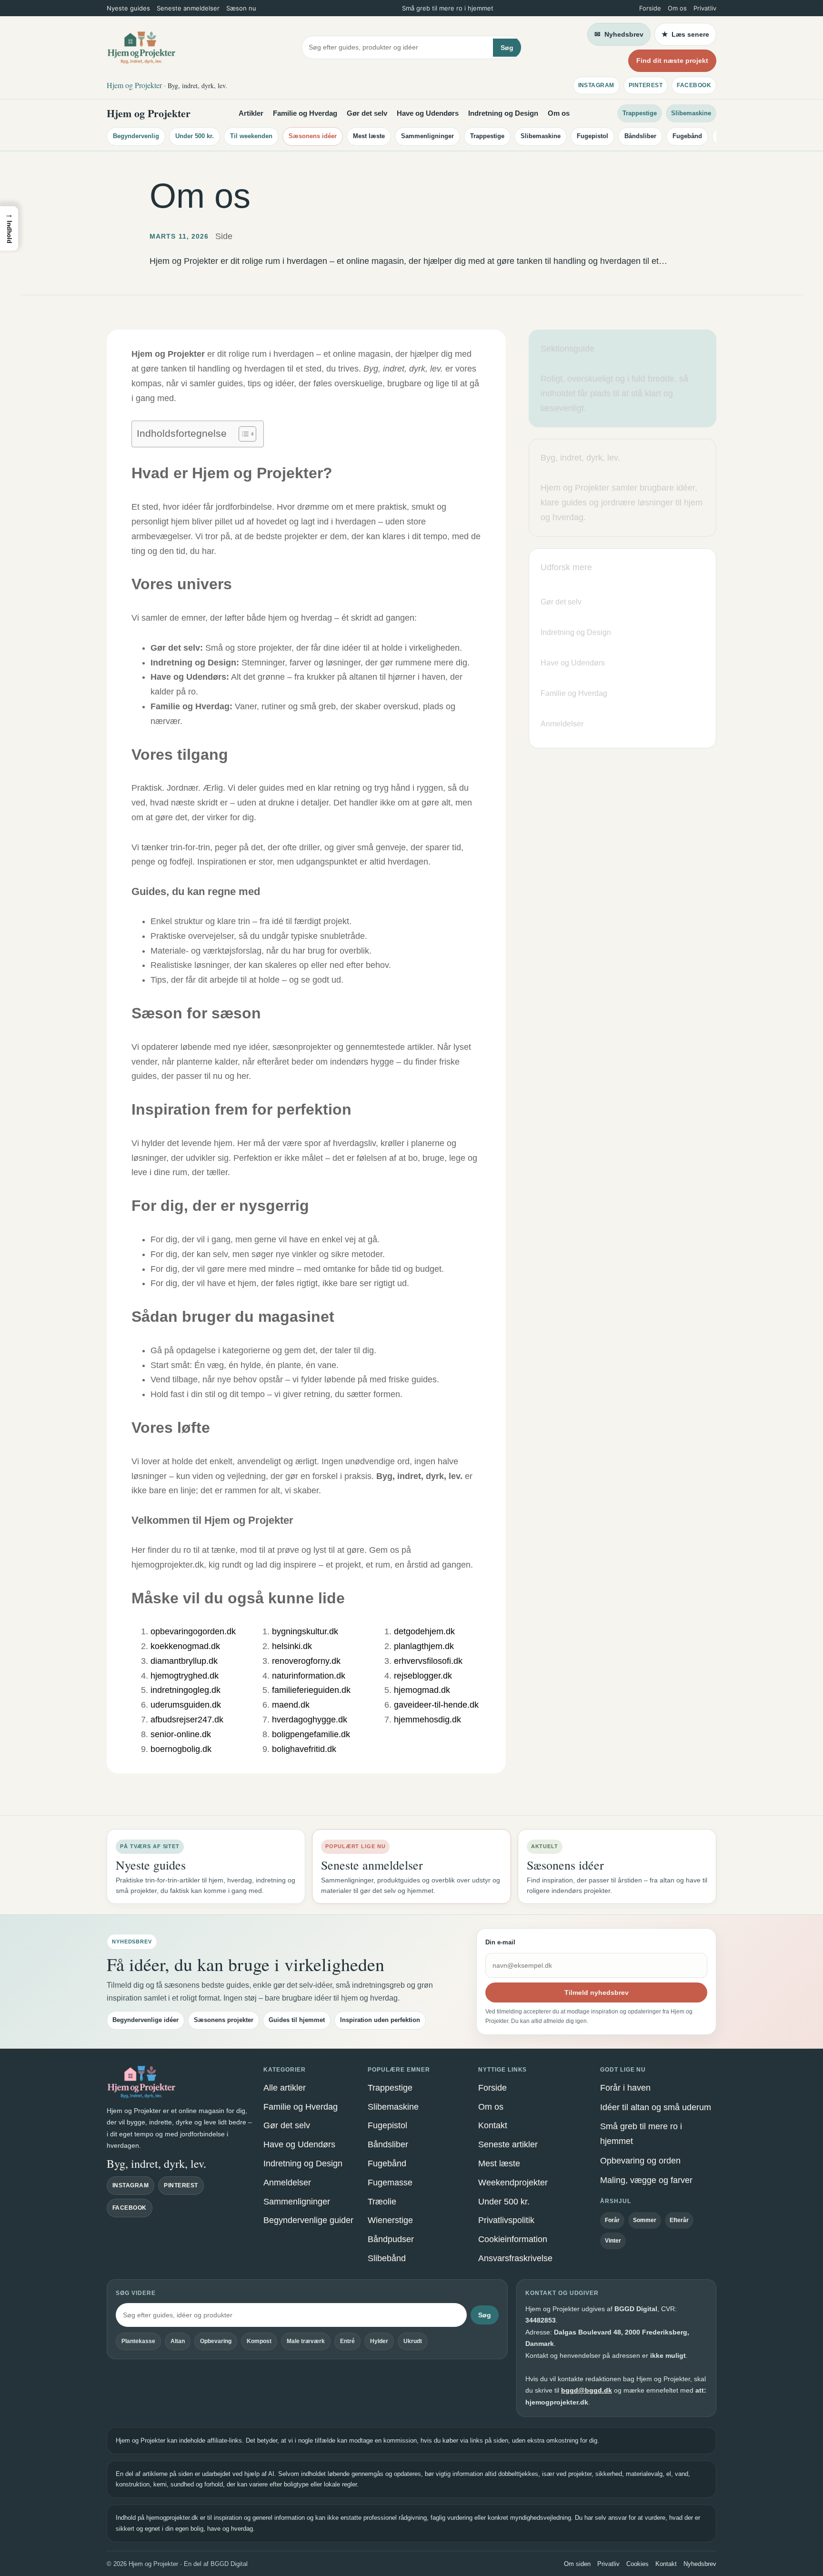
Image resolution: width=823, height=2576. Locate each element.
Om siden (577, 2564)
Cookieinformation (513, 2239)
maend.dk (291, 1705)
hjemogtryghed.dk (185, 1676)
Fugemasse (390, 2183)
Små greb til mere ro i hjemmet (641, 2134)
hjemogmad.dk (422, 1690)
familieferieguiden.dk (311, 1690)
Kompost (259, 2341)
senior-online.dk (181, 1734)
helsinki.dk (292, 1646)
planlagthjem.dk (424, 1646)
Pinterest (646, 85)
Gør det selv (367, 113)
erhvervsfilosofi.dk (428, 1661)
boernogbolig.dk (181, 1749)
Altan (178, 2341)
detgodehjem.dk (424, 1631)
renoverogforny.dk (306, 1661)
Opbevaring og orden (640, 2161)
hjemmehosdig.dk (427, 1720)
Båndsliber (640, 136)
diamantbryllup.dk (184, 1661)
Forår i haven (625, 2088)
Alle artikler (285, 2088)
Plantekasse (138, 2341)
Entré (347, 2341)
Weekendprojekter (513, 2183)
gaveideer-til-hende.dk (436, 1705)
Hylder (379, 2341)
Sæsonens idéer (313, 136)
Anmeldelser (287, 2183)
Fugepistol (592, 136)
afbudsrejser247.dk (187, 1720)
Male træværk (306, 2341)
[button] (9, 228)
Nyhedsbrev (700, 2564)
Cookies (637, 2564)
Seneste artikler (508, 2144)
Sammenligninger (427, 136)
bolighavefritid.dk (304, 1749)
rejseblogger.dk (423, 1676)
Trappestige (640, 113)
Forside (650, 8)
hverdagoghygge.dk (310, 1720)
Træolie (382, 2202)
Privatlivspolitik (506, 2220)
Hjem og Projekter (149, 113)
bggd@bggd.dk (587, 2390)
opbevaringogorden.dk (193, 1631)
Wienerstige (390, 2220)
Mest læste (369, 136)
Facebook (694, 85)
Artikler (251, 113)
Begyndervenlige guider (308, 2220)
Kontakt (493, 2125)
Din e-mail (500, 1942)
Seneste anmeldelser (188, 8)
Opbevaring (216, 2341)
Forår (612, 2220)
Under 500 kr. (195, 136)
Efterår (679, 2220)
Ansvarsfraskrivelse (515, 2258)
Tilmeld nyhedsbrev (597, 1992)
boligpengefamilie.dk (311, 1734)
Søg (507, 48)
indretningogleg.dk (186, 1690)
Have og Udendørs (428, 113)
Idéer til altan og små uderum (656, 2107)
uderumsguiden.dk (186, 1705)
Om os (677, 8)
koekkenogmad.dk (185, 1646)
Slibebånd (387, 2258)
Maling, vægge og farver (646, 2180)
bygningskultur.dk (305, 1631)
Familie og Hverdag (305, 113)
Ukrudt (413, 2341)
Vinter (613, 2241)
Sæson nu (241, 8)
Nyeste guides (128, 8)
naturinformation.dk (309, 1676)
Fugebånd (687, 136)
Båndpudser (391, 2239)
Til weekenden (251, 136)
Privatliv (705, 8)
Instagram (596, 85)
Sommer (645, 2220)
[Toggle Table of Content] (243, 434)
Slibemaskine (691, 113)
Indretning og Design (503, 113)
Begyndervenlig (136, 136)
